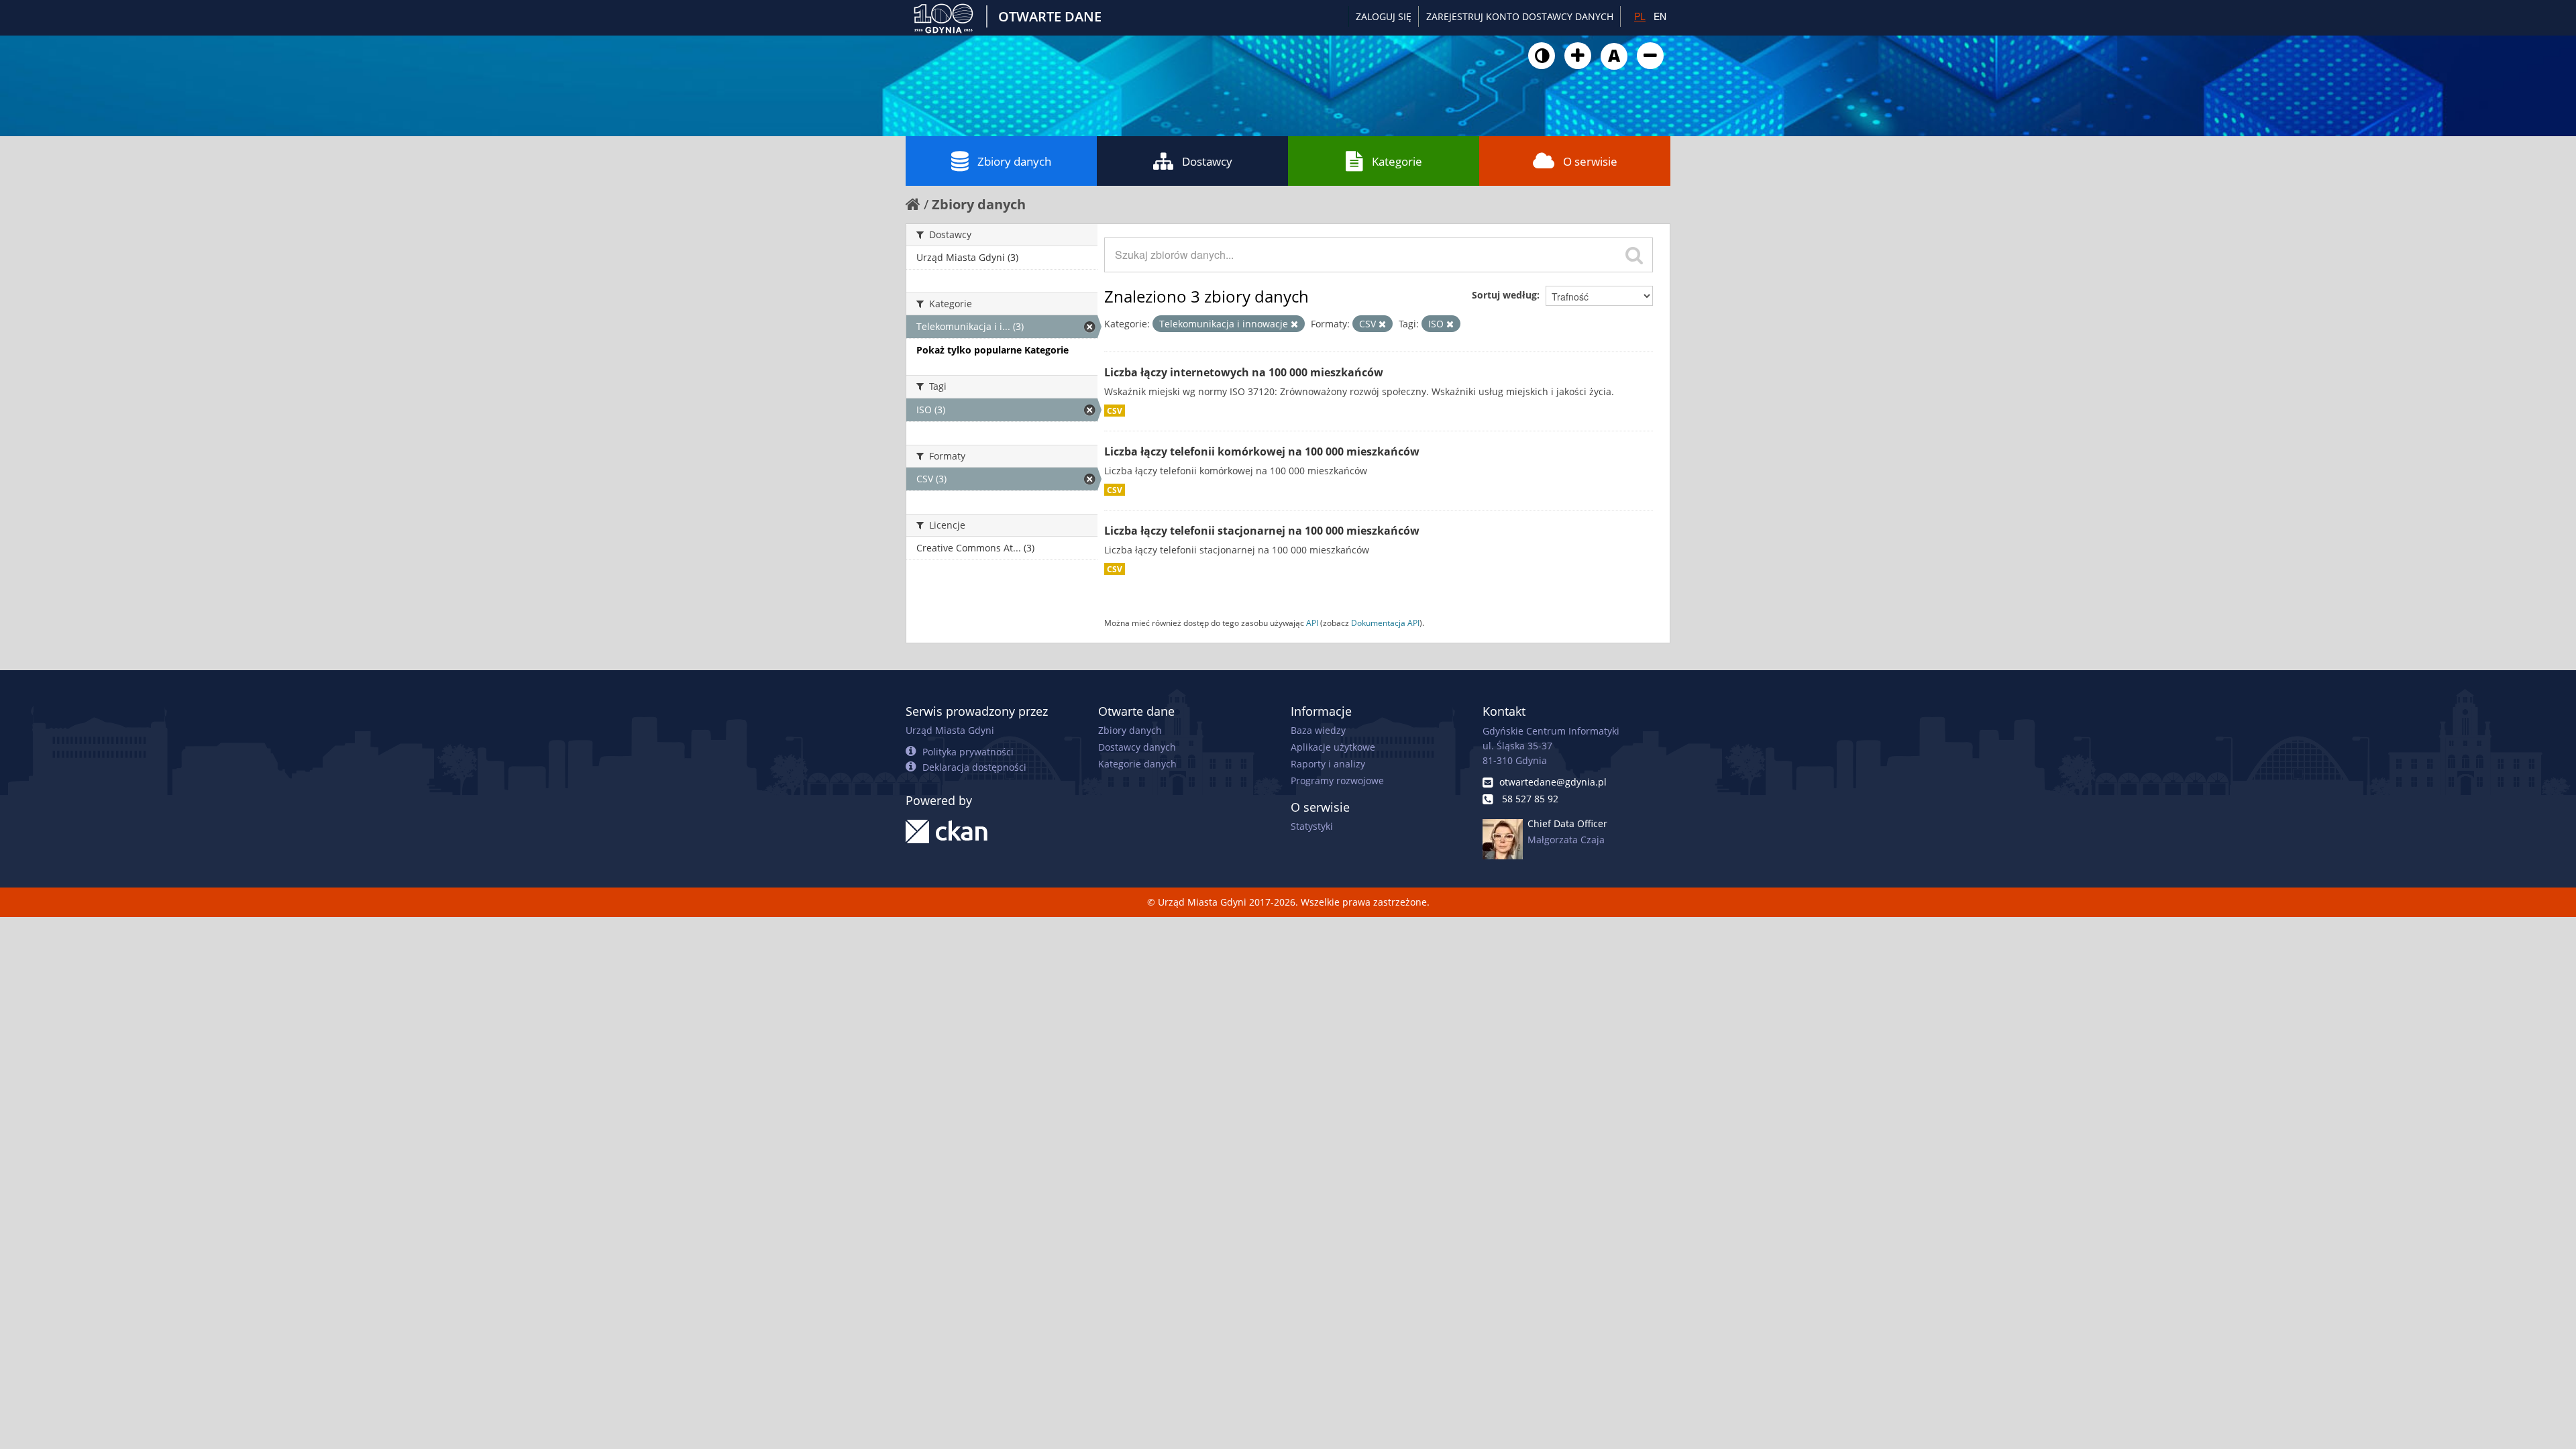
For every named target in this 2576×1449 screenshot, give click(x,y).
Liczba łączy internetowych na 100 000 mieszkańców (1244, 372)
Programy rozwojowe (1337, 781)
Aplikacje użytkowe (1333, 747)
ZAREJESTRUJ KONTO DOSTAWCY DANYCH (1520, 16)
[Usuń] (1294, 324)
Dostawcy (1207, 161)
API (1312, 623)
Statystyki (1312, 826)
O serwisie (1590, 161)
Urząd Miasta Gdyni (950, 730)
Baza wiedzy (1318, 730)
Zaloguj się (1384, 16)
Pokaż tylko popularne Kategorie (992, 350)
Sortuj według (1504, 295)
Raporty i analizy (1328, 764)
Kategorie (1397, 161)
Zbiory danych (1014, 161)
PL (1640, 16)
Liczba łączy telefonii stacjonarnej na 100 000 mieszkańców (1262, 531)
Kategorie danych (1137, 764)
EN (1660, 16)
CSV (1115, 411)
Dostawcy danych (1137, 747)
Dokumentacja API (1385, 623)
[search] (1634, 255)
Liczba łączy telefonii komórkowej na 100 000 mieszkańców (1262, 451)
